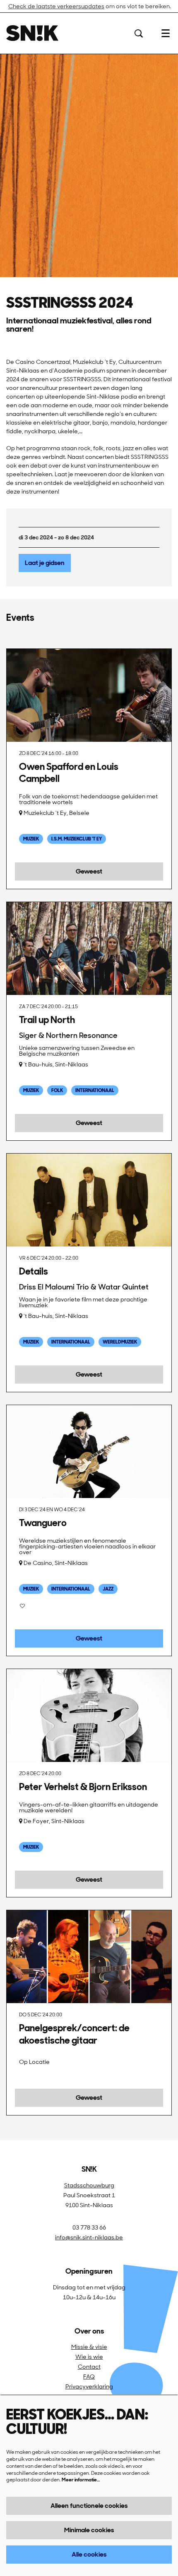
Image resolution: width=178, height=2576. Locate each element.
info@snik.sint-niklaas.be (89, 2237)
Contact (89, 2367)
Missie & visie (89, 2347)
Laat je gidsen (45, 563)
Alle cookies (89, 2554)
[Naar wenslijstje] (22, 1606)
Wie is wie (89, 2357)
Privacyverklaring (89, 2386)
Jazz (108, 1589)
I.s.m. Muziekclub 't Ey (77, 839)
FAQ (89, 2377)
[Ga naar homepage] (32, 33)
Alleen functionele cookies (89, 2506)
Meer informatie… (81, 2480)
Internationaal (95, 1090)
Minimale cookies (89, 2530)
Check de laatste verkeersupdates (56, 6)
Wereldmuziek (120, 1342)
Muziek (31, 839)
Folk (57, 1090)
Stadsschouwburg (89, 2185)
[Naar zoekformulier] (139, 33)
